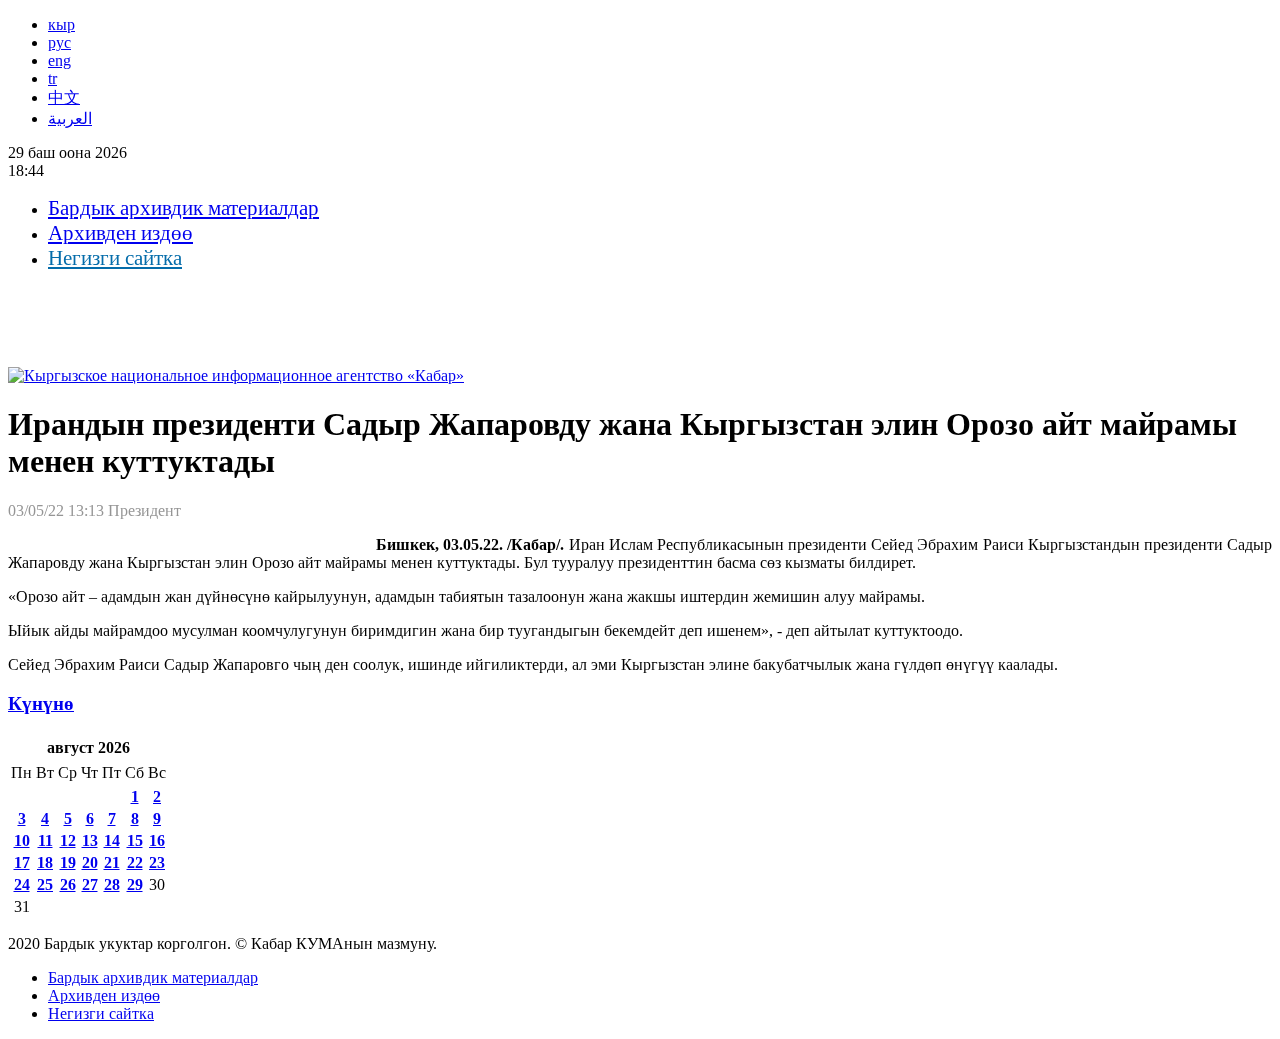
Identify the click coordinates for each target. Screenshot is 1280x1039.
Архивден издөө (120, 233)
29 (135, 884)
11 (45, 840)
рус (59, 42)
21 (112, 862)
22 (135, 862)
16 (157, 840)
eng (59, 60)
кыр (61, 24)
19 (68, 862)
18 (45, 862)
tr (52, 78)
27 (90, 884)
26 (68, 884)
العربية (70, 118)
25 (45, 884)
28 (112, 884)
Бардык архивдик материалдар (183, 208)
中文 (64, 97)
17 (22, 862)
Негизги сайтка (115, 258)
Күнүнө (41, 703)
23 (157, 862)
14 (112, 840)
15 (135, 840)
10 (22, 840)
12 (68, 840)
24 (22, 884)
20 (90, 862)
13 (90, 840)
